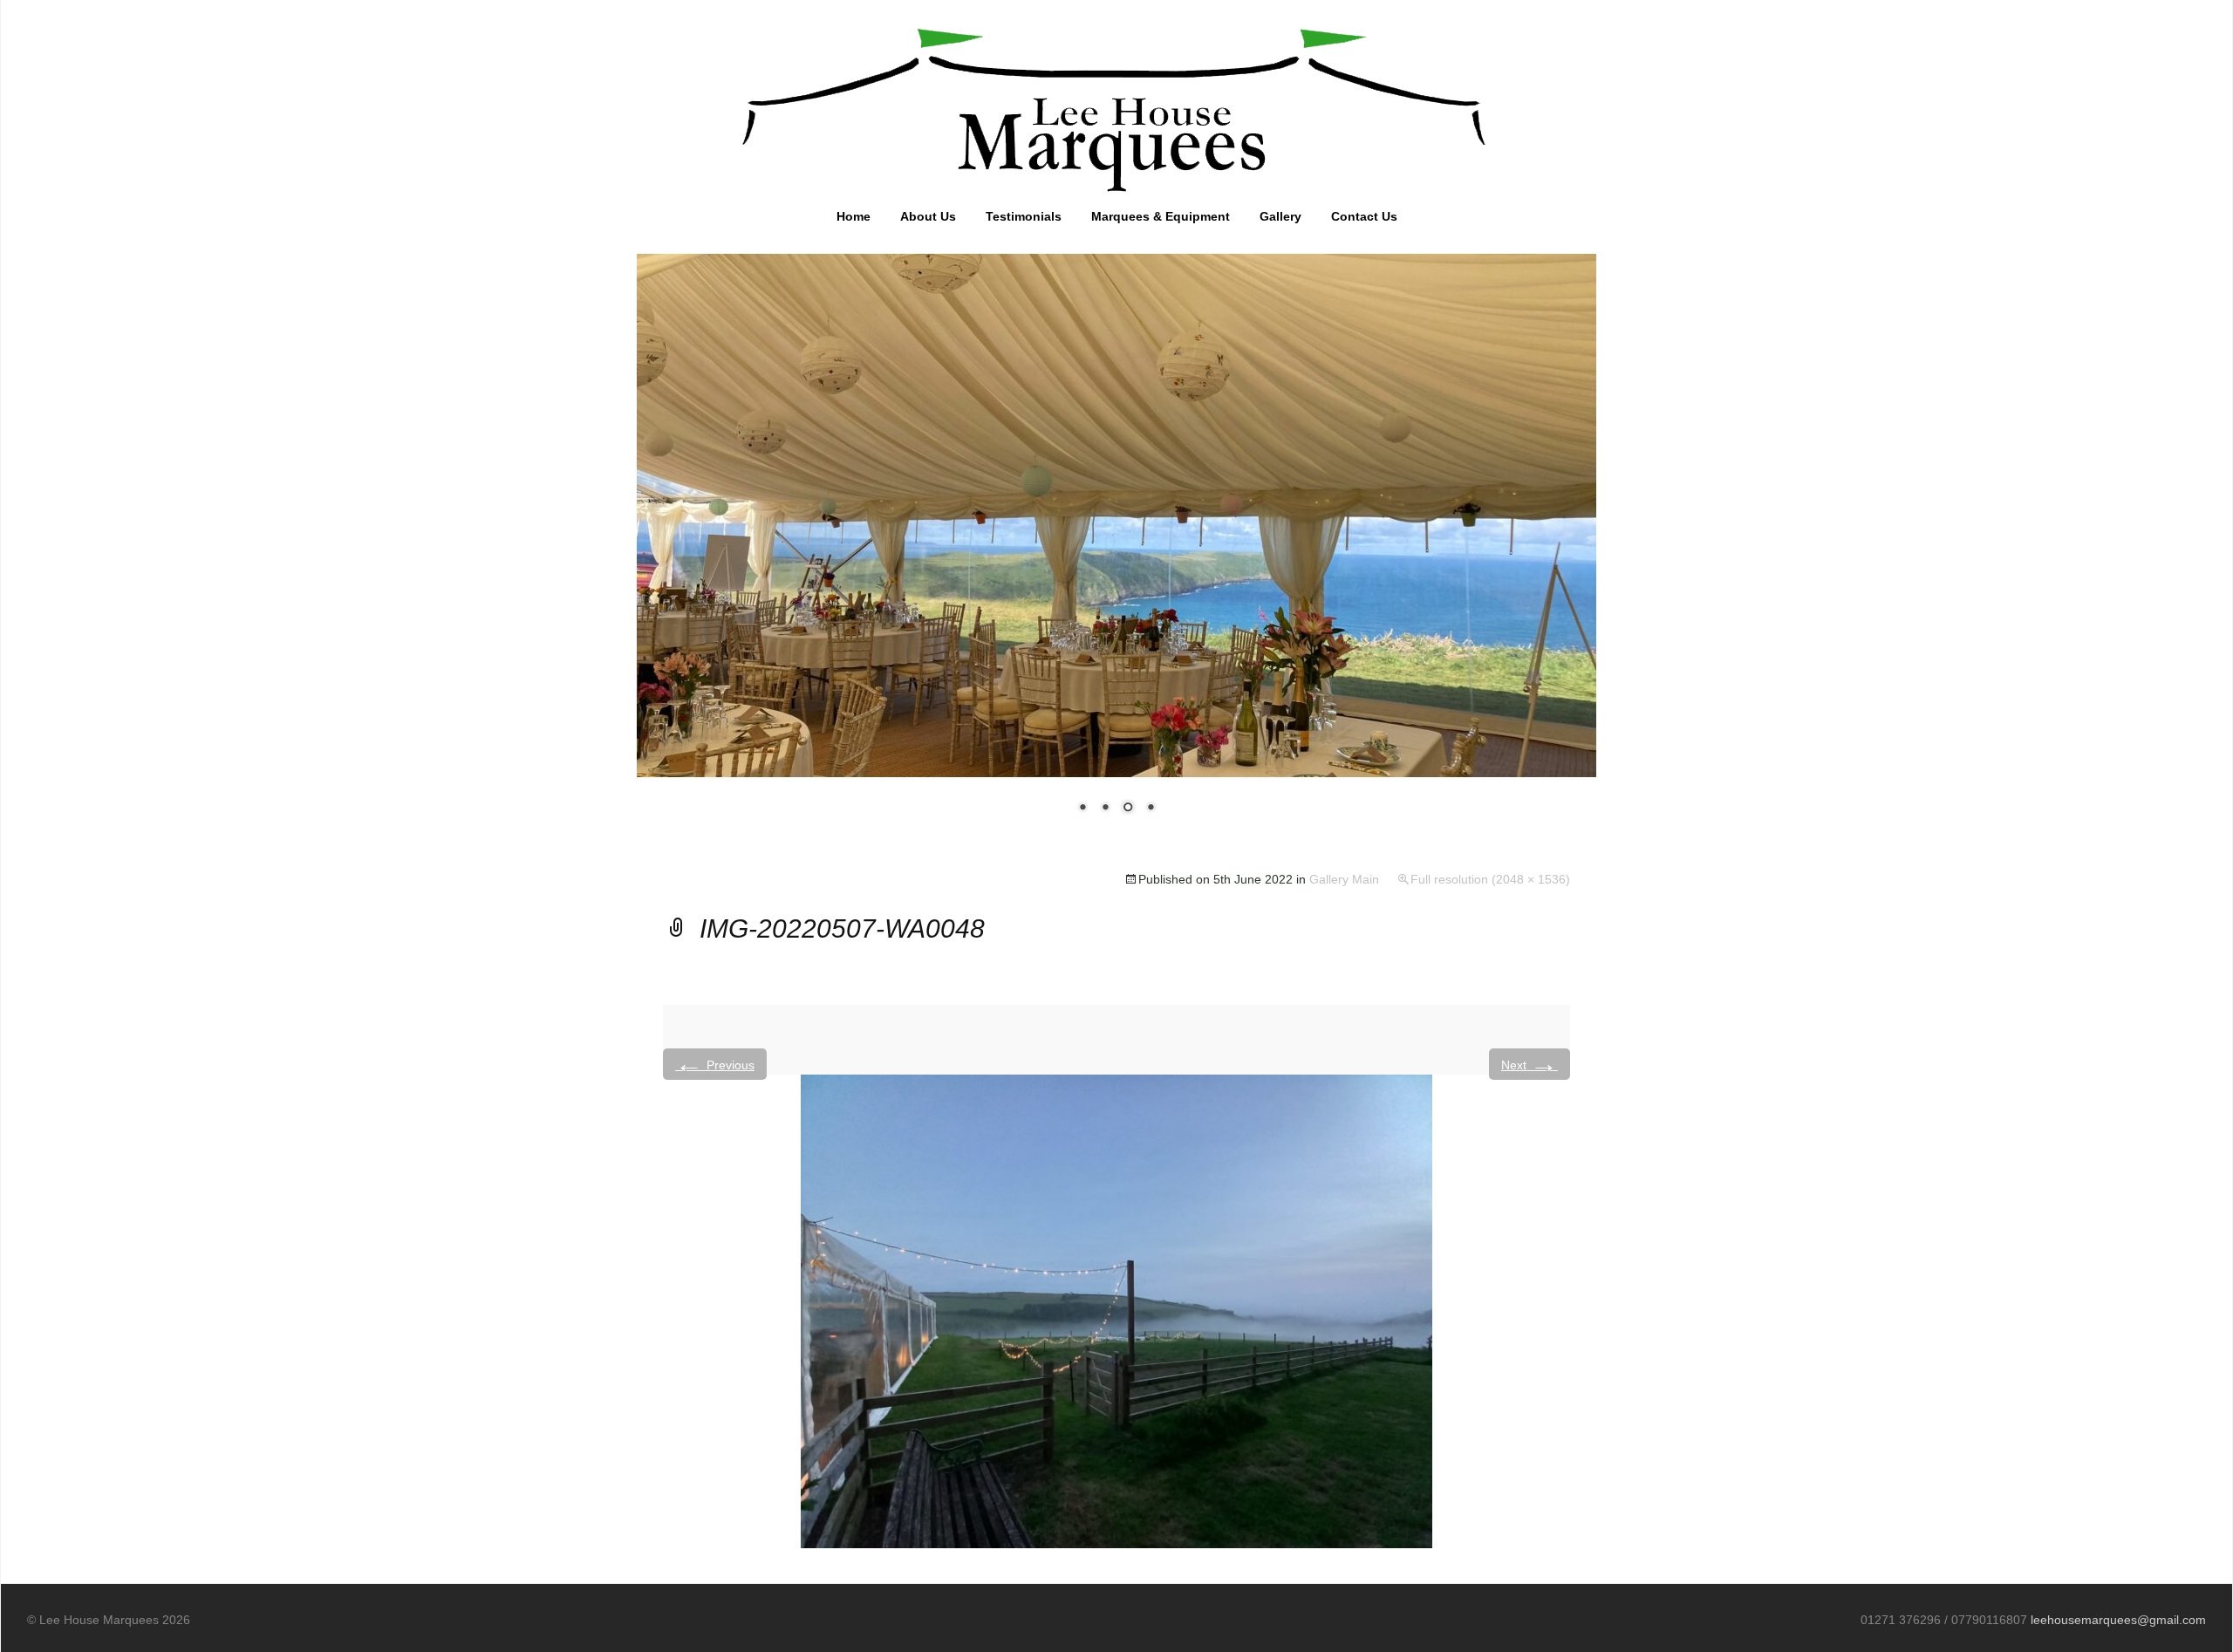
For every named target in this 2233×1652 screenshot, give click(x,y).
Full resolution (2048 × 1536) (1490, 879)
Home (854, 216)
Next (1530, 1064)
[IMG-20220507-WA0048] (1116, 1311)
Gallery (1280, 216)
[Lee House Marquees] (1116, 106)
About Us (928, 216)
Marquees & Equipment (1161, 216)
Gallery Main (1344, 879)
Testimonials (1024, 216)
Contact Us (1364, 216)
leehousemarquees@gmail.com (2118, 1620)
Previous (715, 1064)
